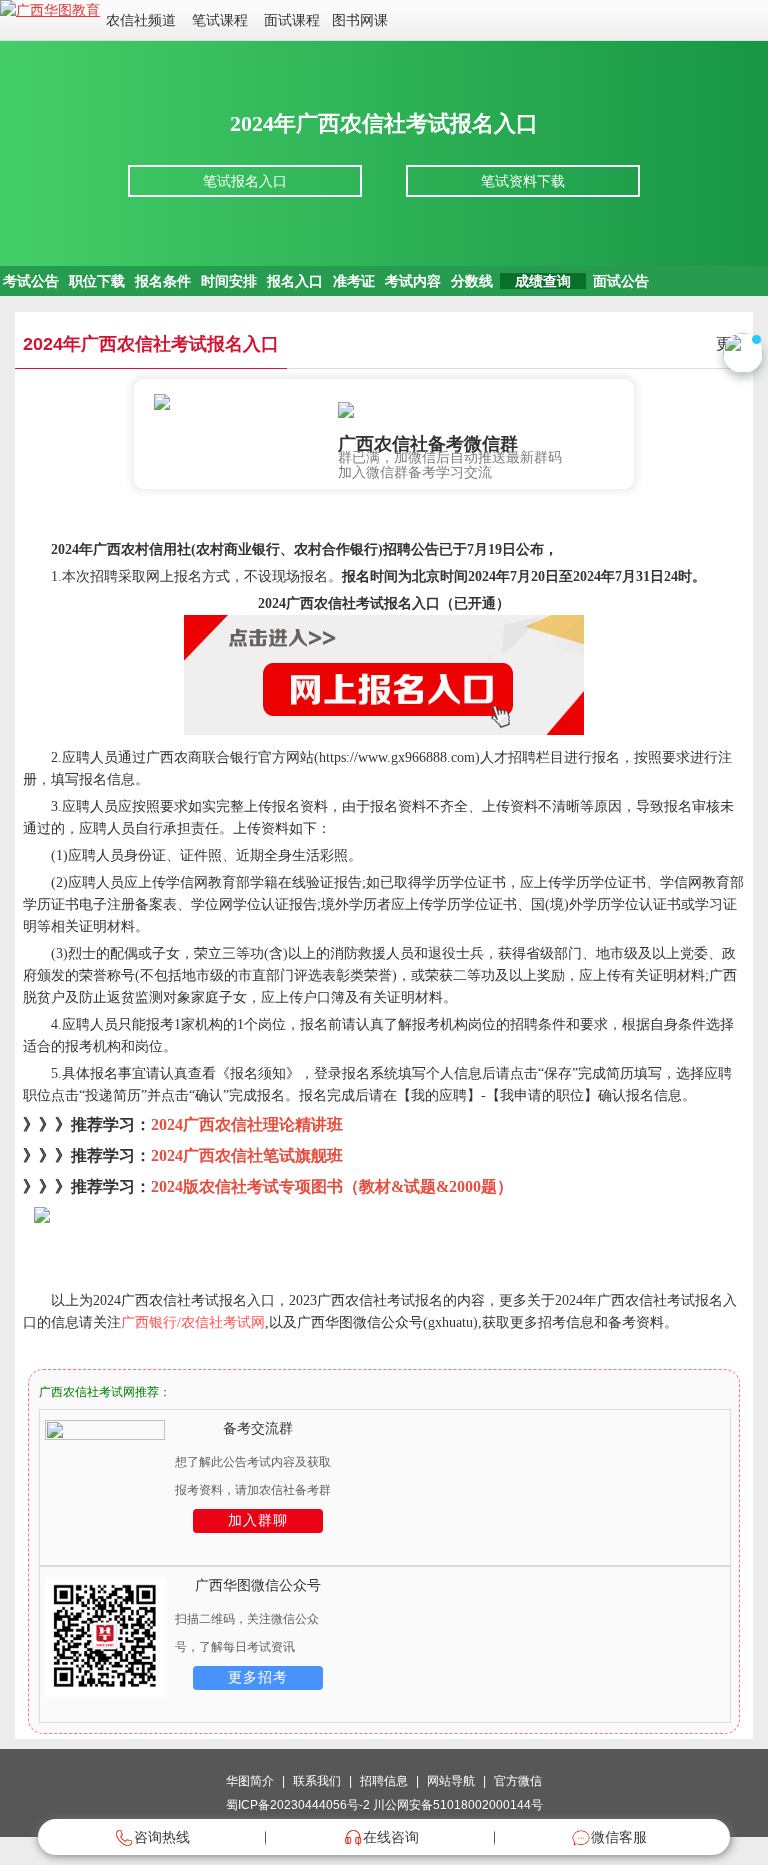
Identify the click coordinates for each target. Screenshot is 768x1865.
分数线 (472, 281)
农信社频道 (141, 20)
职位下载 (97, 281)
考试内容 (413, 281)
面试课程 (292, 20)
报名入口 (295, 281)
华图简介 (250, 1781)
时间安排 (229, 281)
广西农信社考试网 (87, 1392)
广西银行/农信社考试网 (193, 1322)
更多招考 (258, 1677)
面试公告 (621, 281)
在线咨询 (391, 1837)
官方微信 (518, 1781)
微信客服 (619, 1837)
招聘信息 (384, 1781)
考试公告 (31, 281)
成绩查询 (543, 281)
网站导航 (451, 1781)
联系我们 (317, 1781)
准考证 (354, 281)
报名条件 (163, 281)
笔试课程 (220, 20)
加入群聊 (258, 1520)
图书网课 (360, 20)
